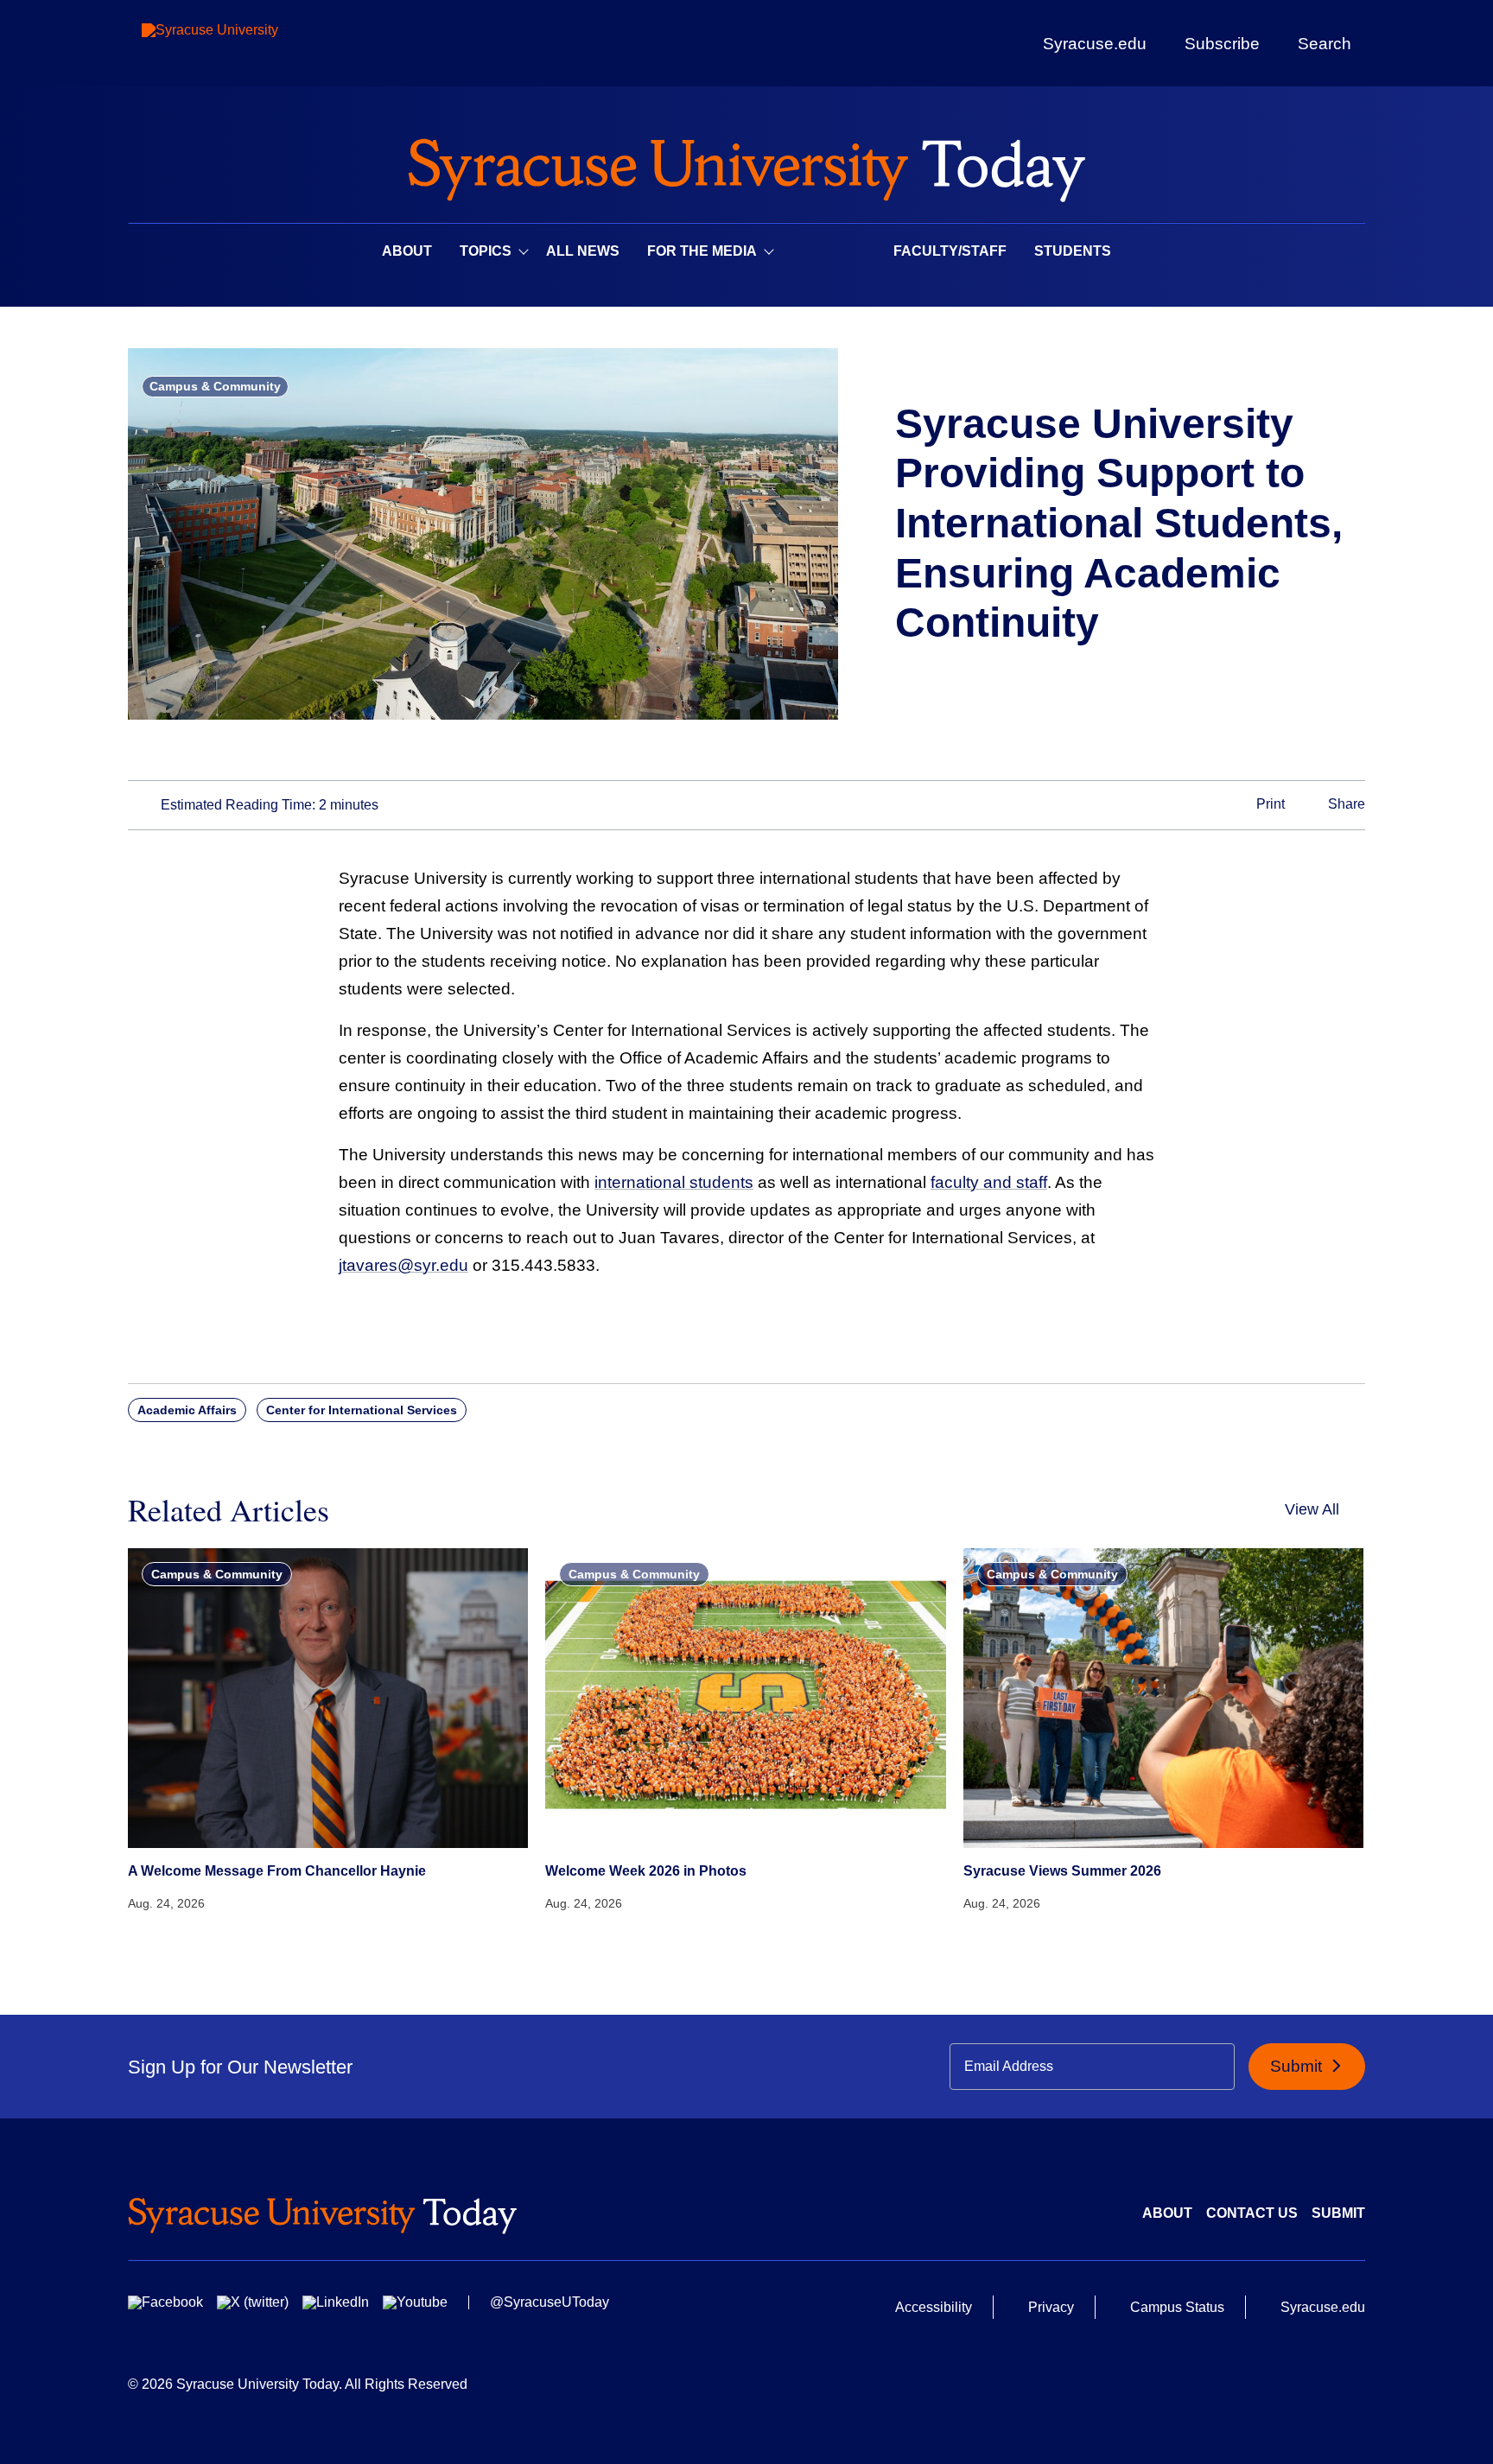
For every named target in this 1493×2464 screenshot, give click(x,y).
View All (1312, 1509)
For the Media (702, 251)
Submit (1298, 2066)
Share (1345, 804)
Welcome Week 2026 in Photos (646, 1871)
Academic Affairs (187, 1410)
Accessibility (934, 2307)
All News (583, 251)
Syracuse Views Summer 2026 (1062, 1871)
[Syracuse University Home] (746, 165)
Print (1269, 804)
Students (1073, 251)
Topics (486, 251)
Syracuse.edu (1095, 44)
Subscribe (1222, 43)
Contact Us (1252, 2213)
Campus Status (1177, 2307)
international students (674, 1182)
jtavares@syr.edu (403, 1265)
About (407, 251)
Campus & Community (215, 386)
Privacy (1051, 2307)
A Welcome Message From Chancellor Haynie (277, 1871)
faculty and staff (989, 1182)
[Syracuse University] (250, 44)
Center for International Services (362, 1410)
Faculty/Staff (950, 251)
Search (1325, 43)
